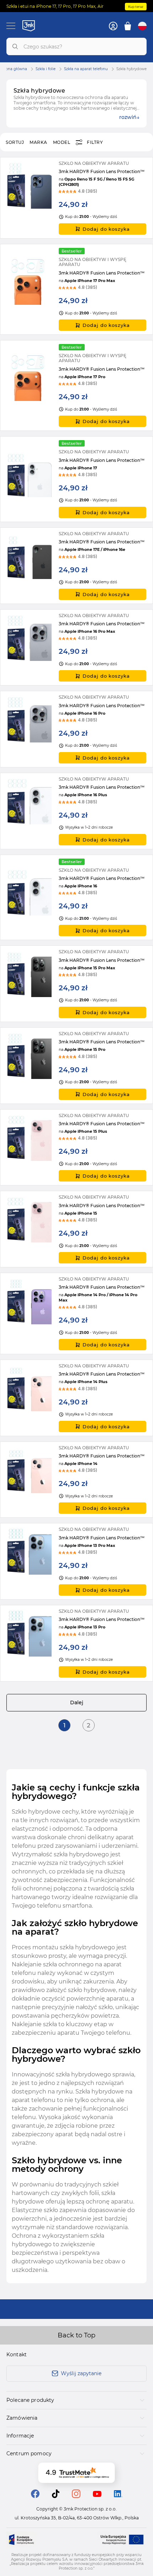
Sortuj (15, 142)
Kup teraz (136, 7)
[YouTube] (97, 2495)
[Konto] (113, 26)
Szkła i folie (46, 69)
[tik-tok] (56, 2496)
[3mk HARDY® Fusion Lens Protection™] (76, 198)
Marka (38, 142)
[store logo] (29, 26)
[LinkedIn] (118, 2495)
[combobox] (76, 46)
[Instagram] (76, 2496)
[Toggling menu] (11, 26)
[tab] (76, 2400)
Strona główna (14, 69)
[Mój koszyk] (128, 26)
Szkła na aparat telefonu (86, 69)
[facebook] (35, 2496)
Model (62, 142)
